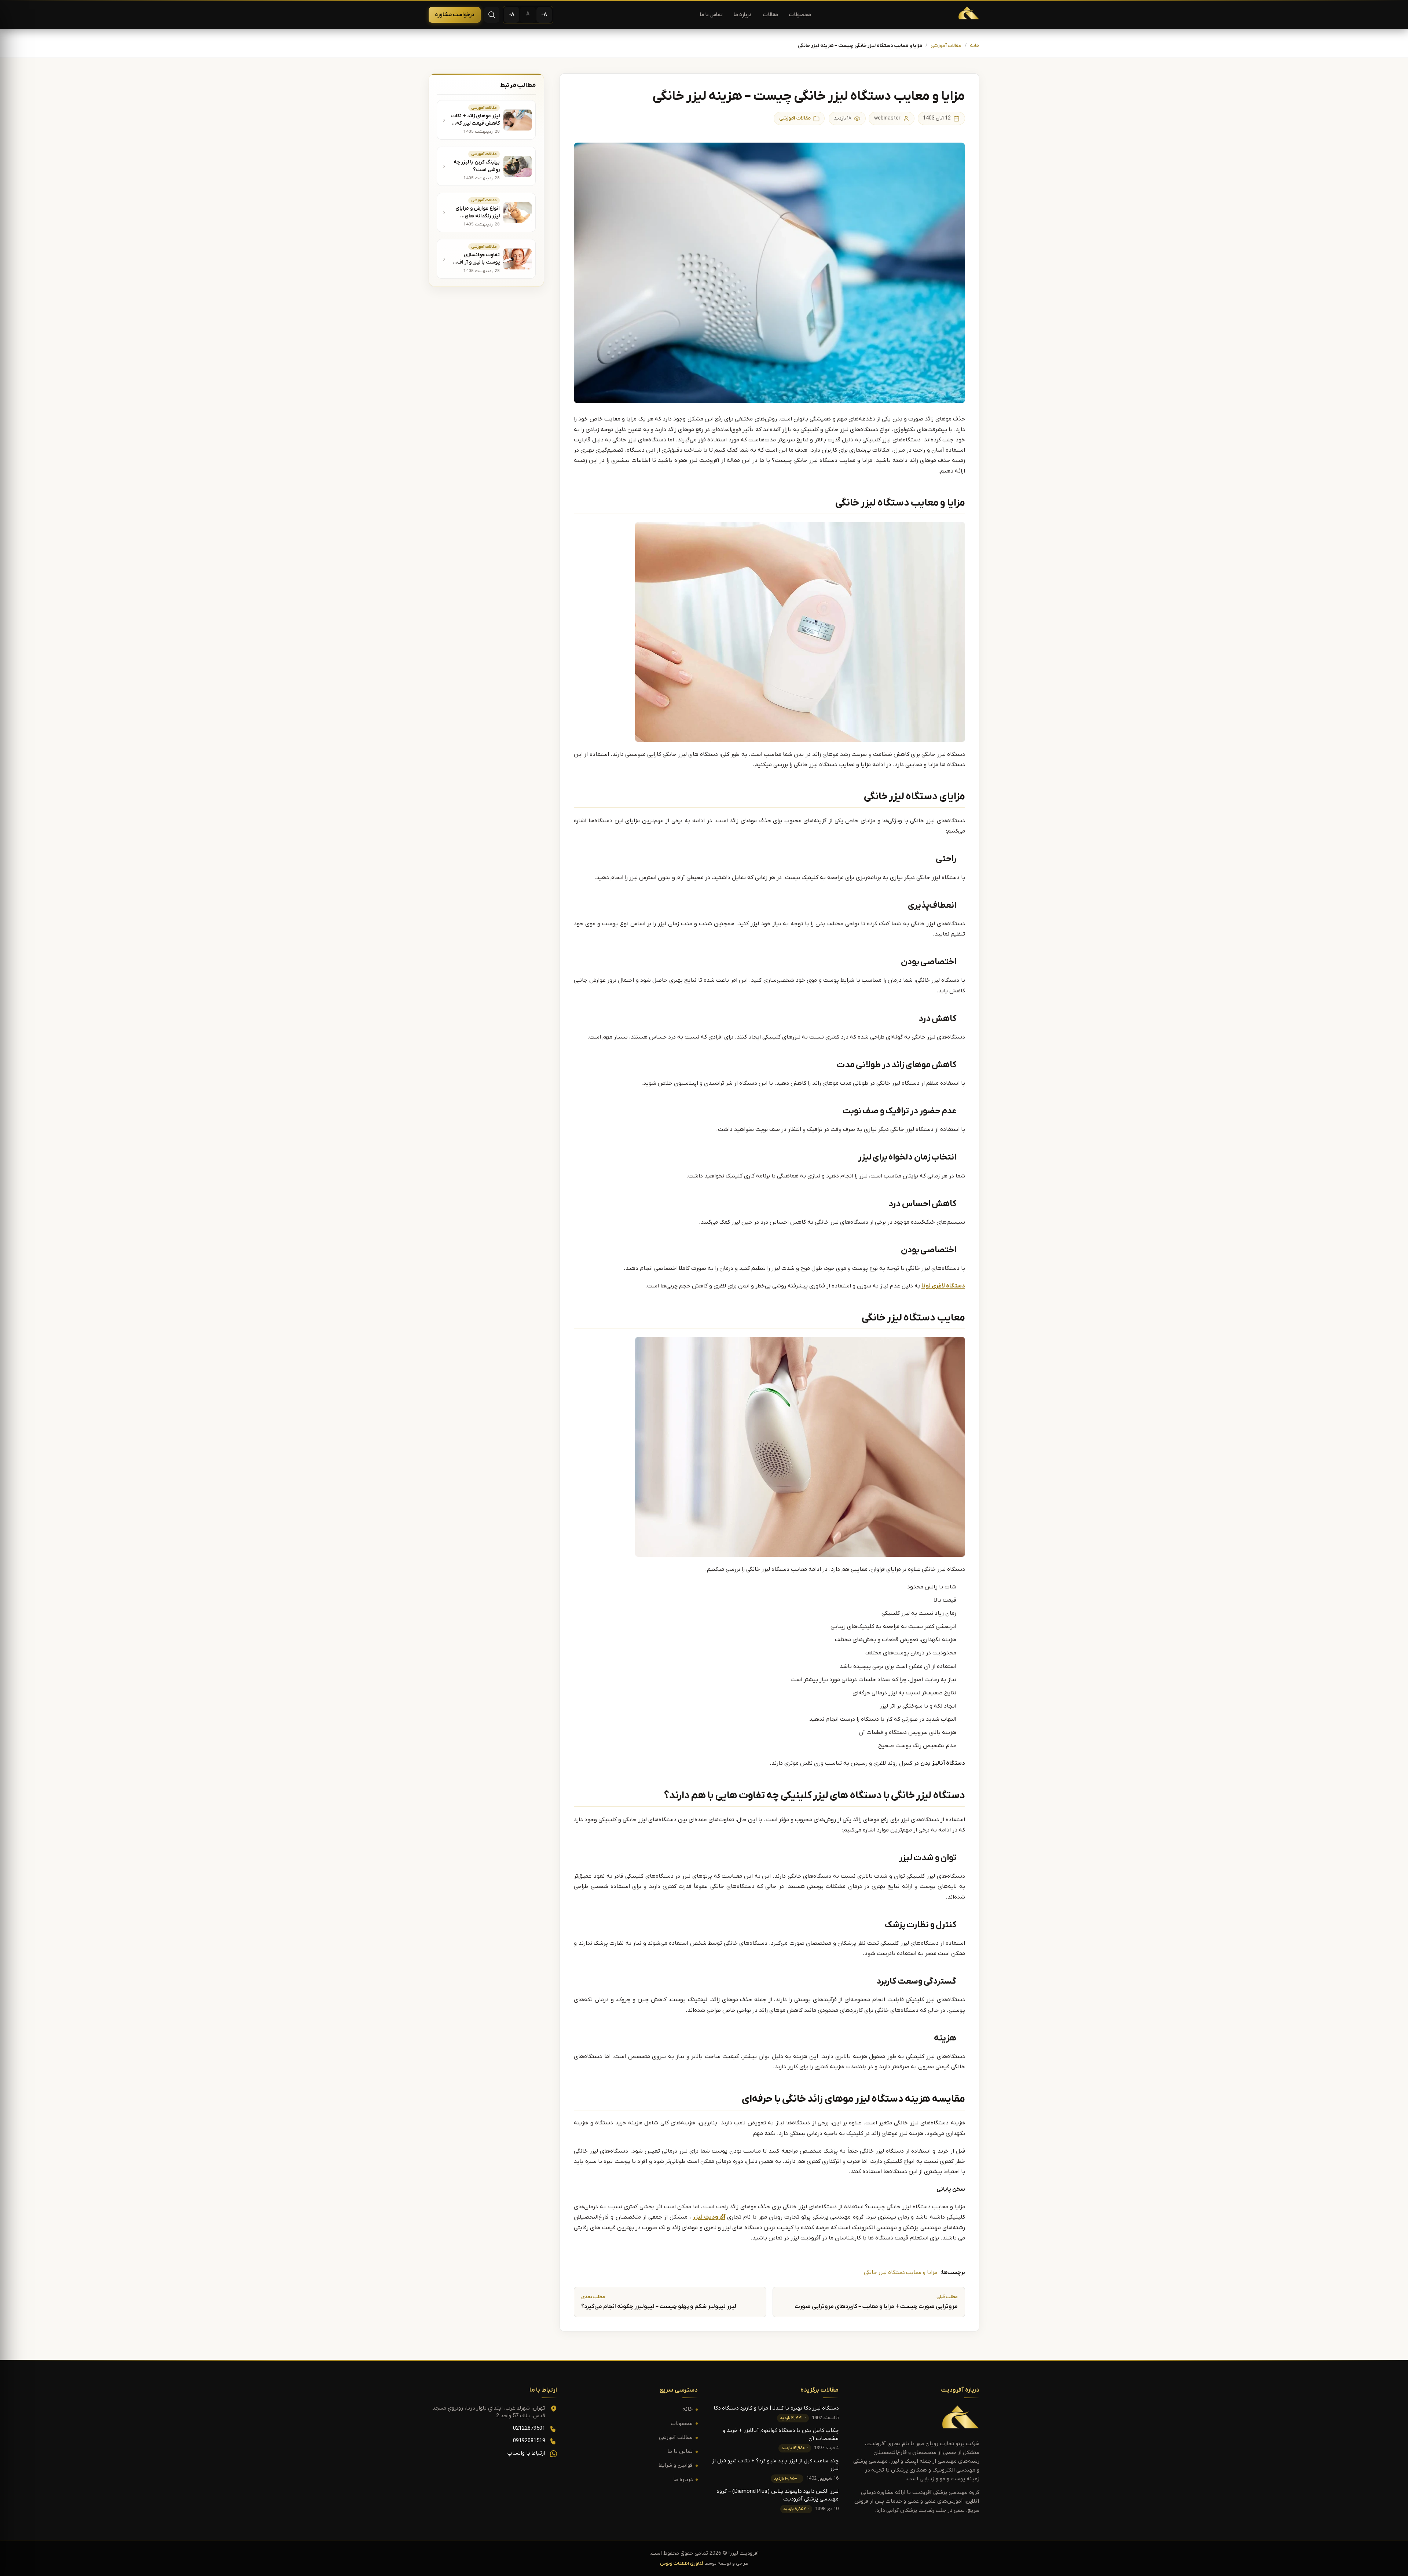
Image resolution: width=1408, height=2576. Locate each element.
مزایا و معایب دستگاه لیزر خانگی (901, 2273)
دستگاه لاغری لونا (943, 1286)
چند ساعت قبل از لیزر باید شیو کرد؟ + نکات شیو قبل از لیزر (775, 2465)
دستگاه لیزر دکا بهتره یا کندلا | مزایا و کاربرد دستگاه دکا (776, 2408)
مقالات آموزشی (946, 46)
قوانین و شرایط (676, 2465)
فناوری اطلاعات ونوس (682, 2564)
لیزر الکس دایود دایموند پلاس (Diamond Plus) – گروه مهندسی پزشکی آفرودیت (778, 2495)
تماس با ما (711, 15)
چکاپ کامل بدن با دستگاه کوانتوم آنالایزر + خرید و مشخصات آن (781, 2434)
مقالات (770, 15)
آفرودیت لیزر (709, 2217)
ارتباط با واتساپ (526, 2453)
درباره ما (743, 15)
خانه (975, 46)
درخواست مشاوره (455, 15)
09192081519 (529, 2441)
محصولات (800, 15)
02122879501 (529, 2428)
